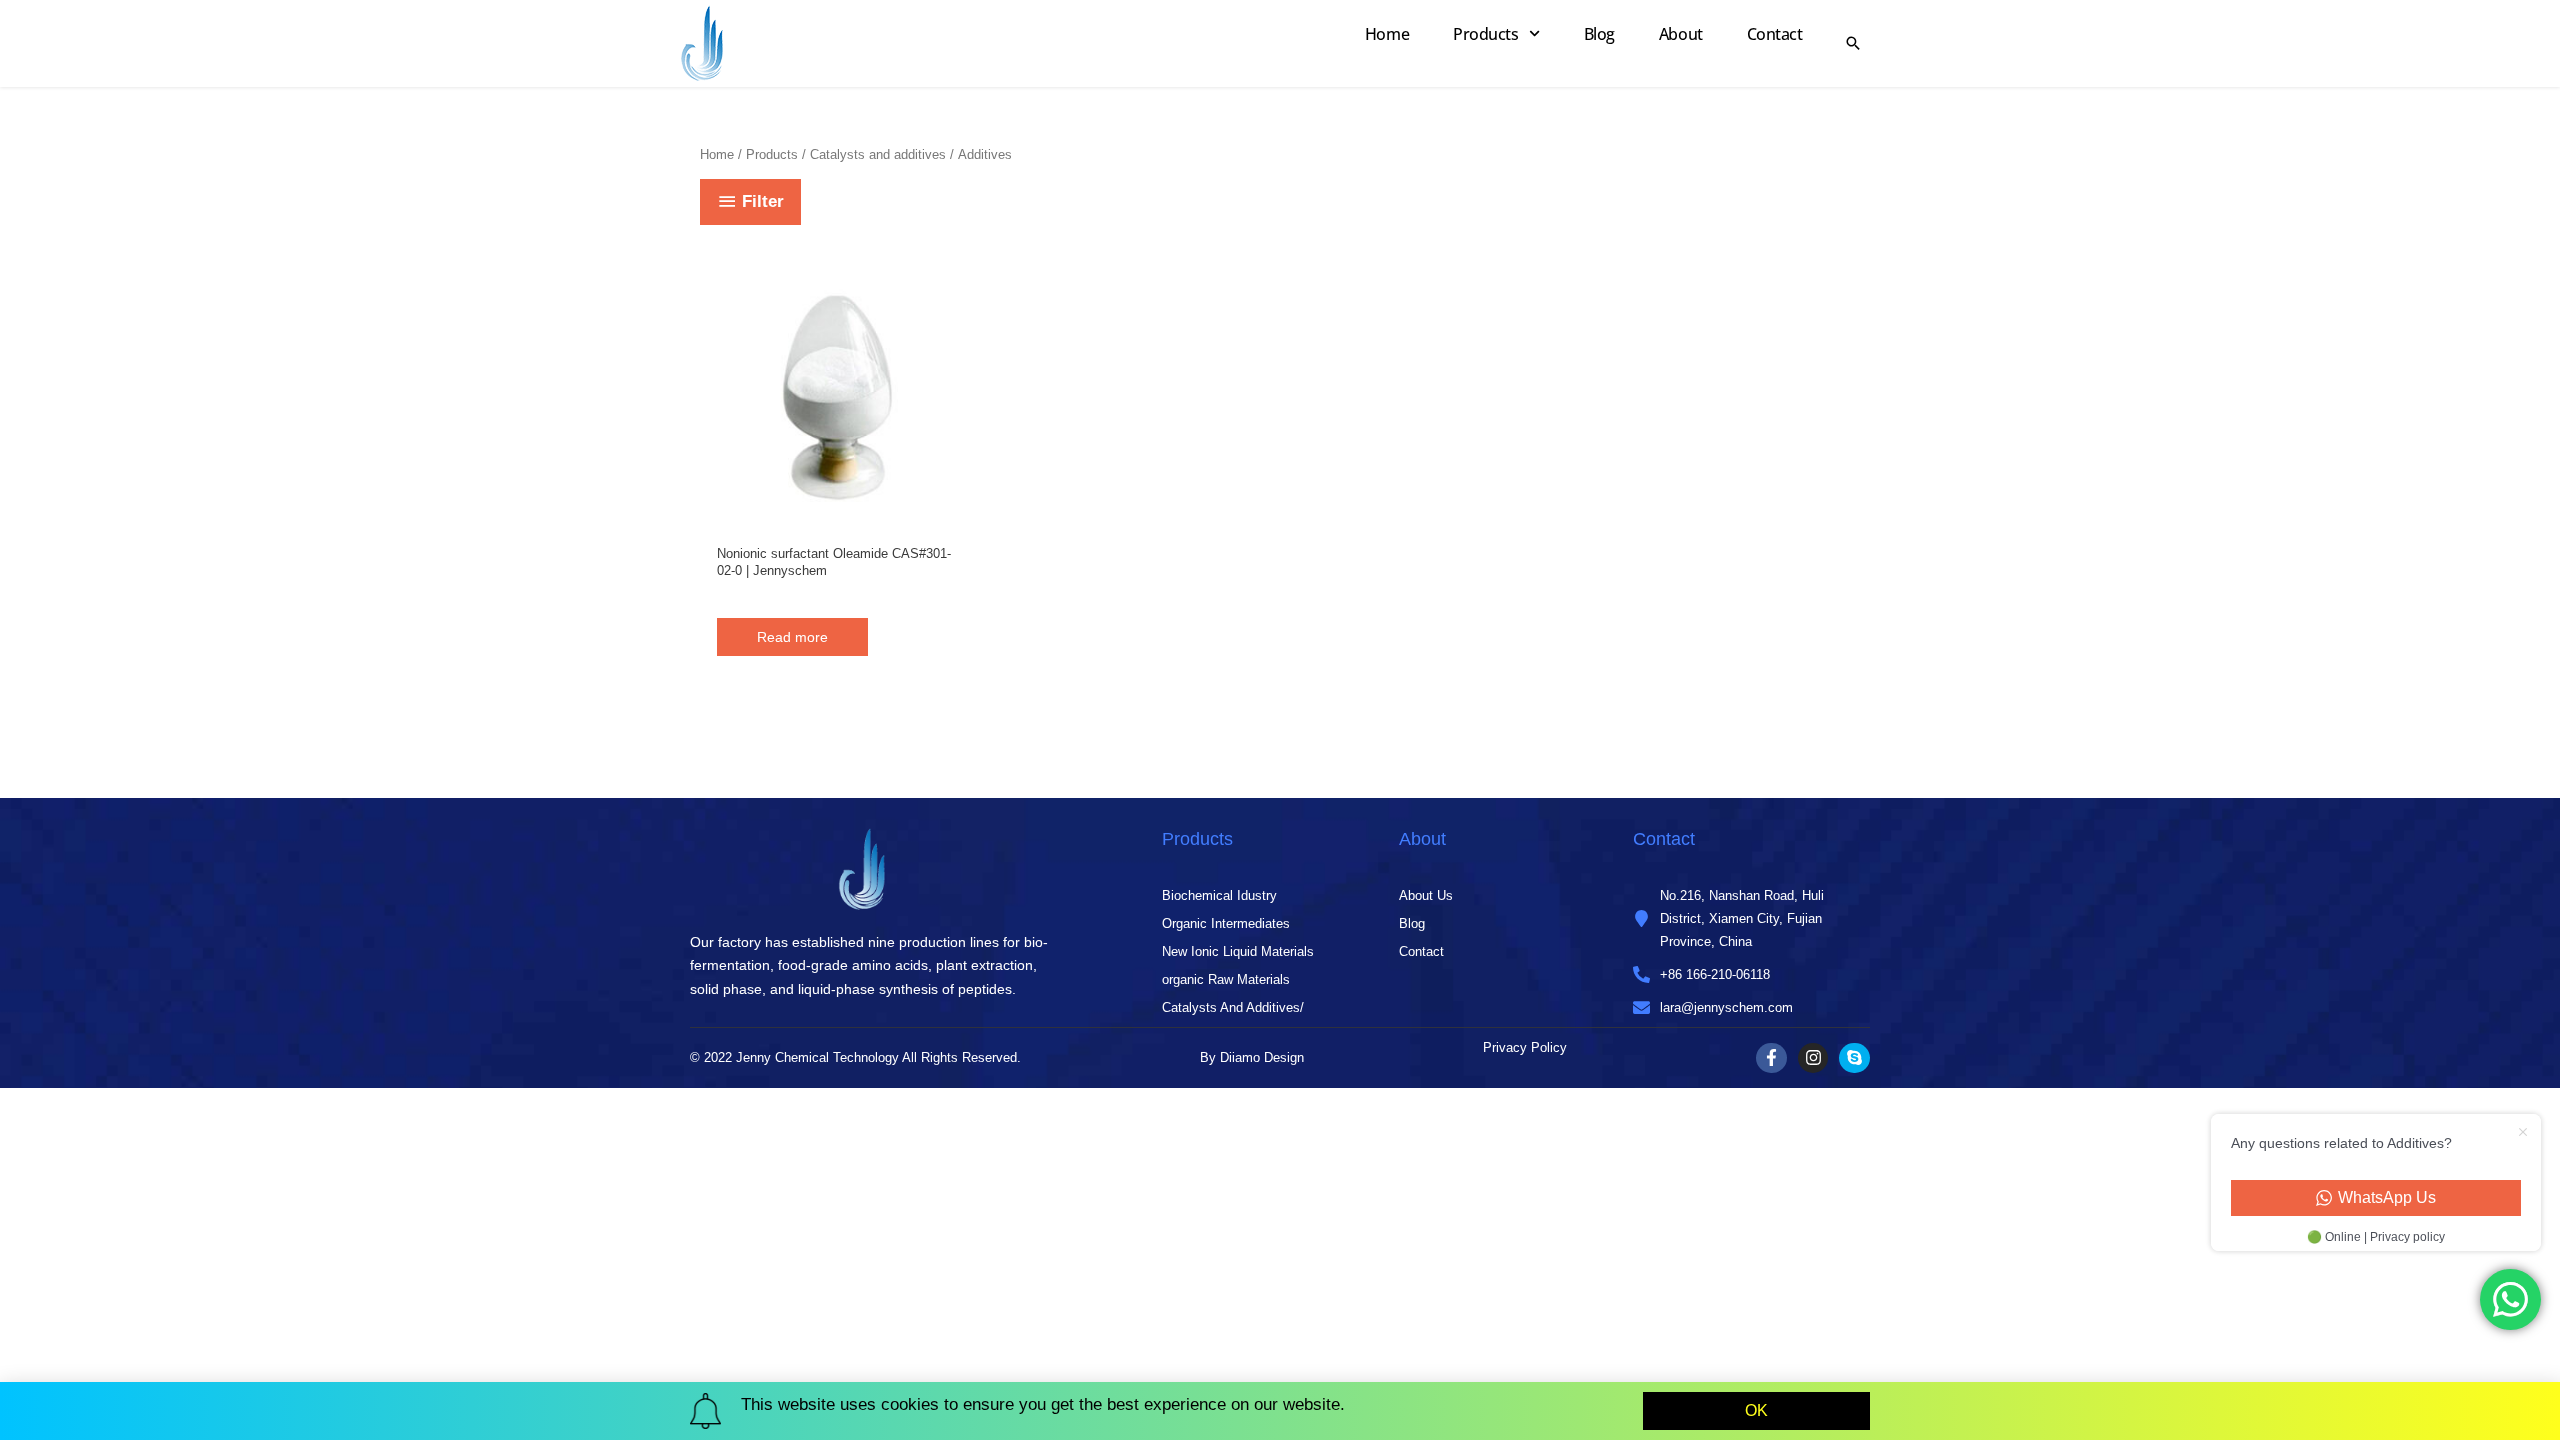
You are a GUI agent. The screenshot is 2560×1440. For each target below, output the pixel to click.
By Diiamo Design (1252, 1057)
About (1681, 34)
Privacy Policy (1525, 1047)
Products (1485, 34)
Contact (1775, 34)
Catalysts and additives (878, 154)
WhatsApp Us (2387, 1197)
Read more (792, 637)
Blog (1599, 34)
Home (1387, 34)
